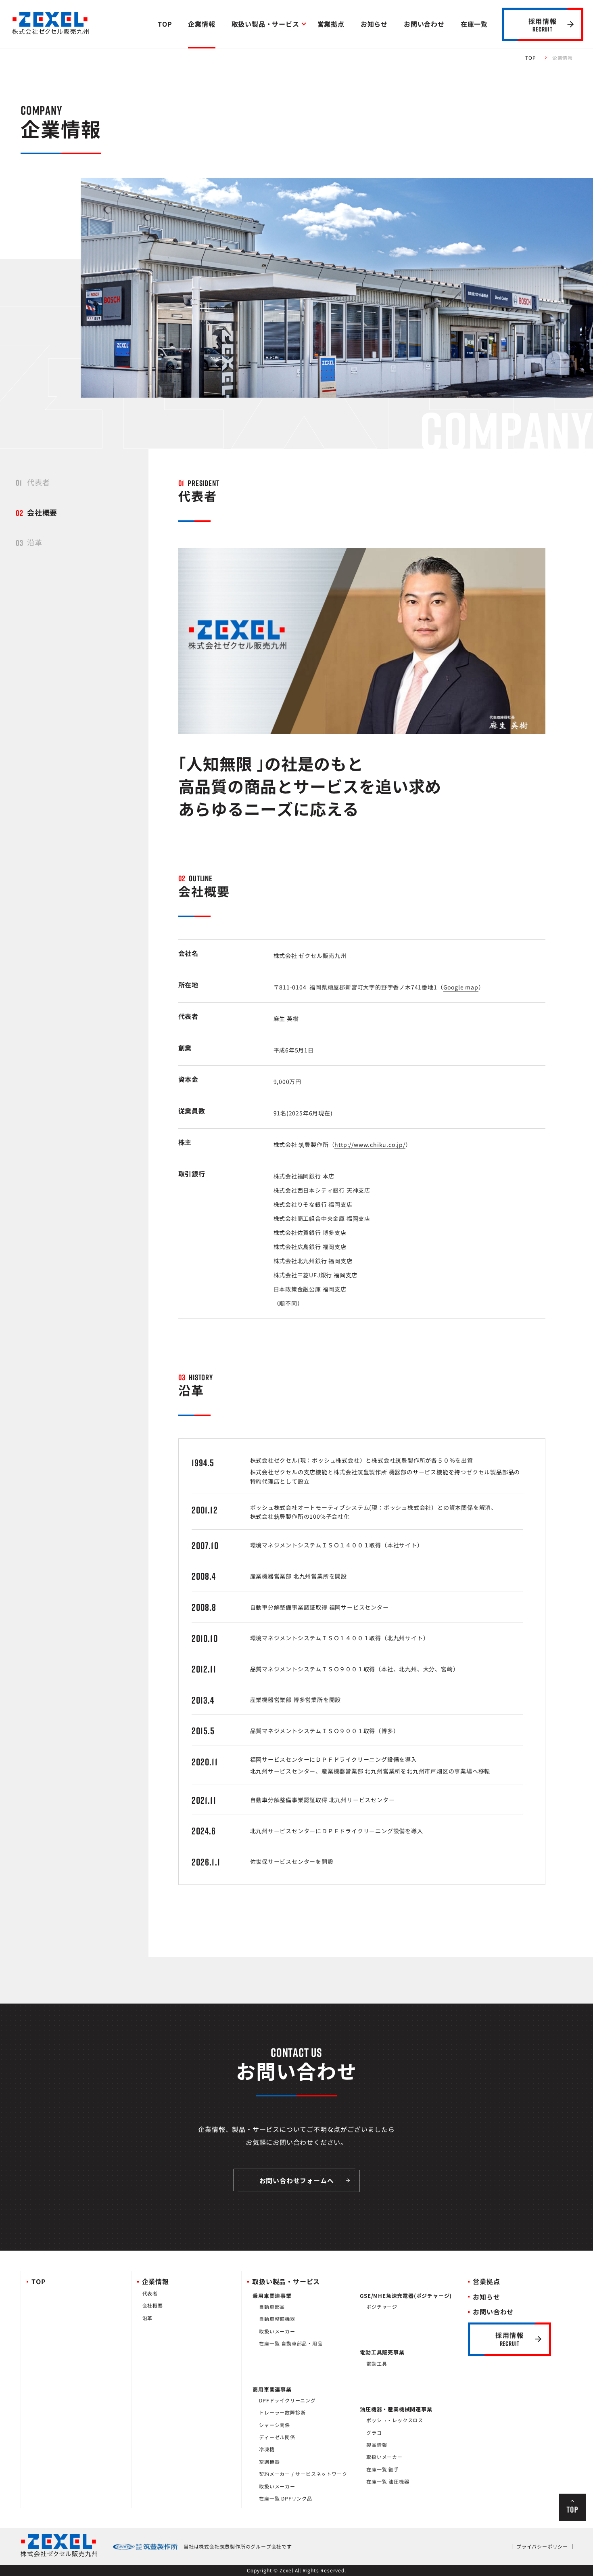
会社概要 (42, 512)
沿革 (35, 542)
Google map (461, 987)
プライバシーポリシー (542, 2547)
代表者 (38, 482)
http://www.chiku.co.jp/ (370, 1144)
